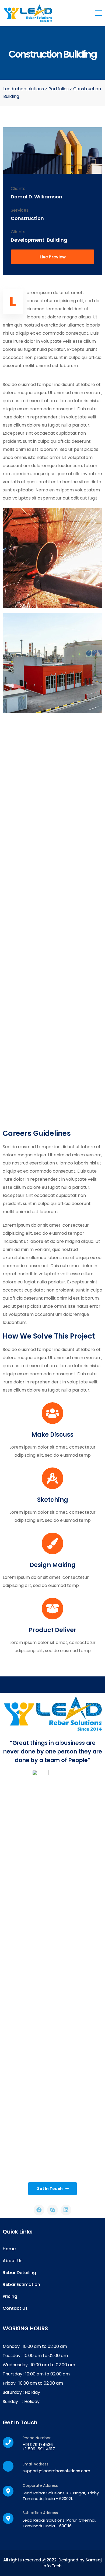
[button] (52, 257)
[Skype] (52, 2210)
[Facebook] (39, 2210)
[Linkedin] (66, 2210)
